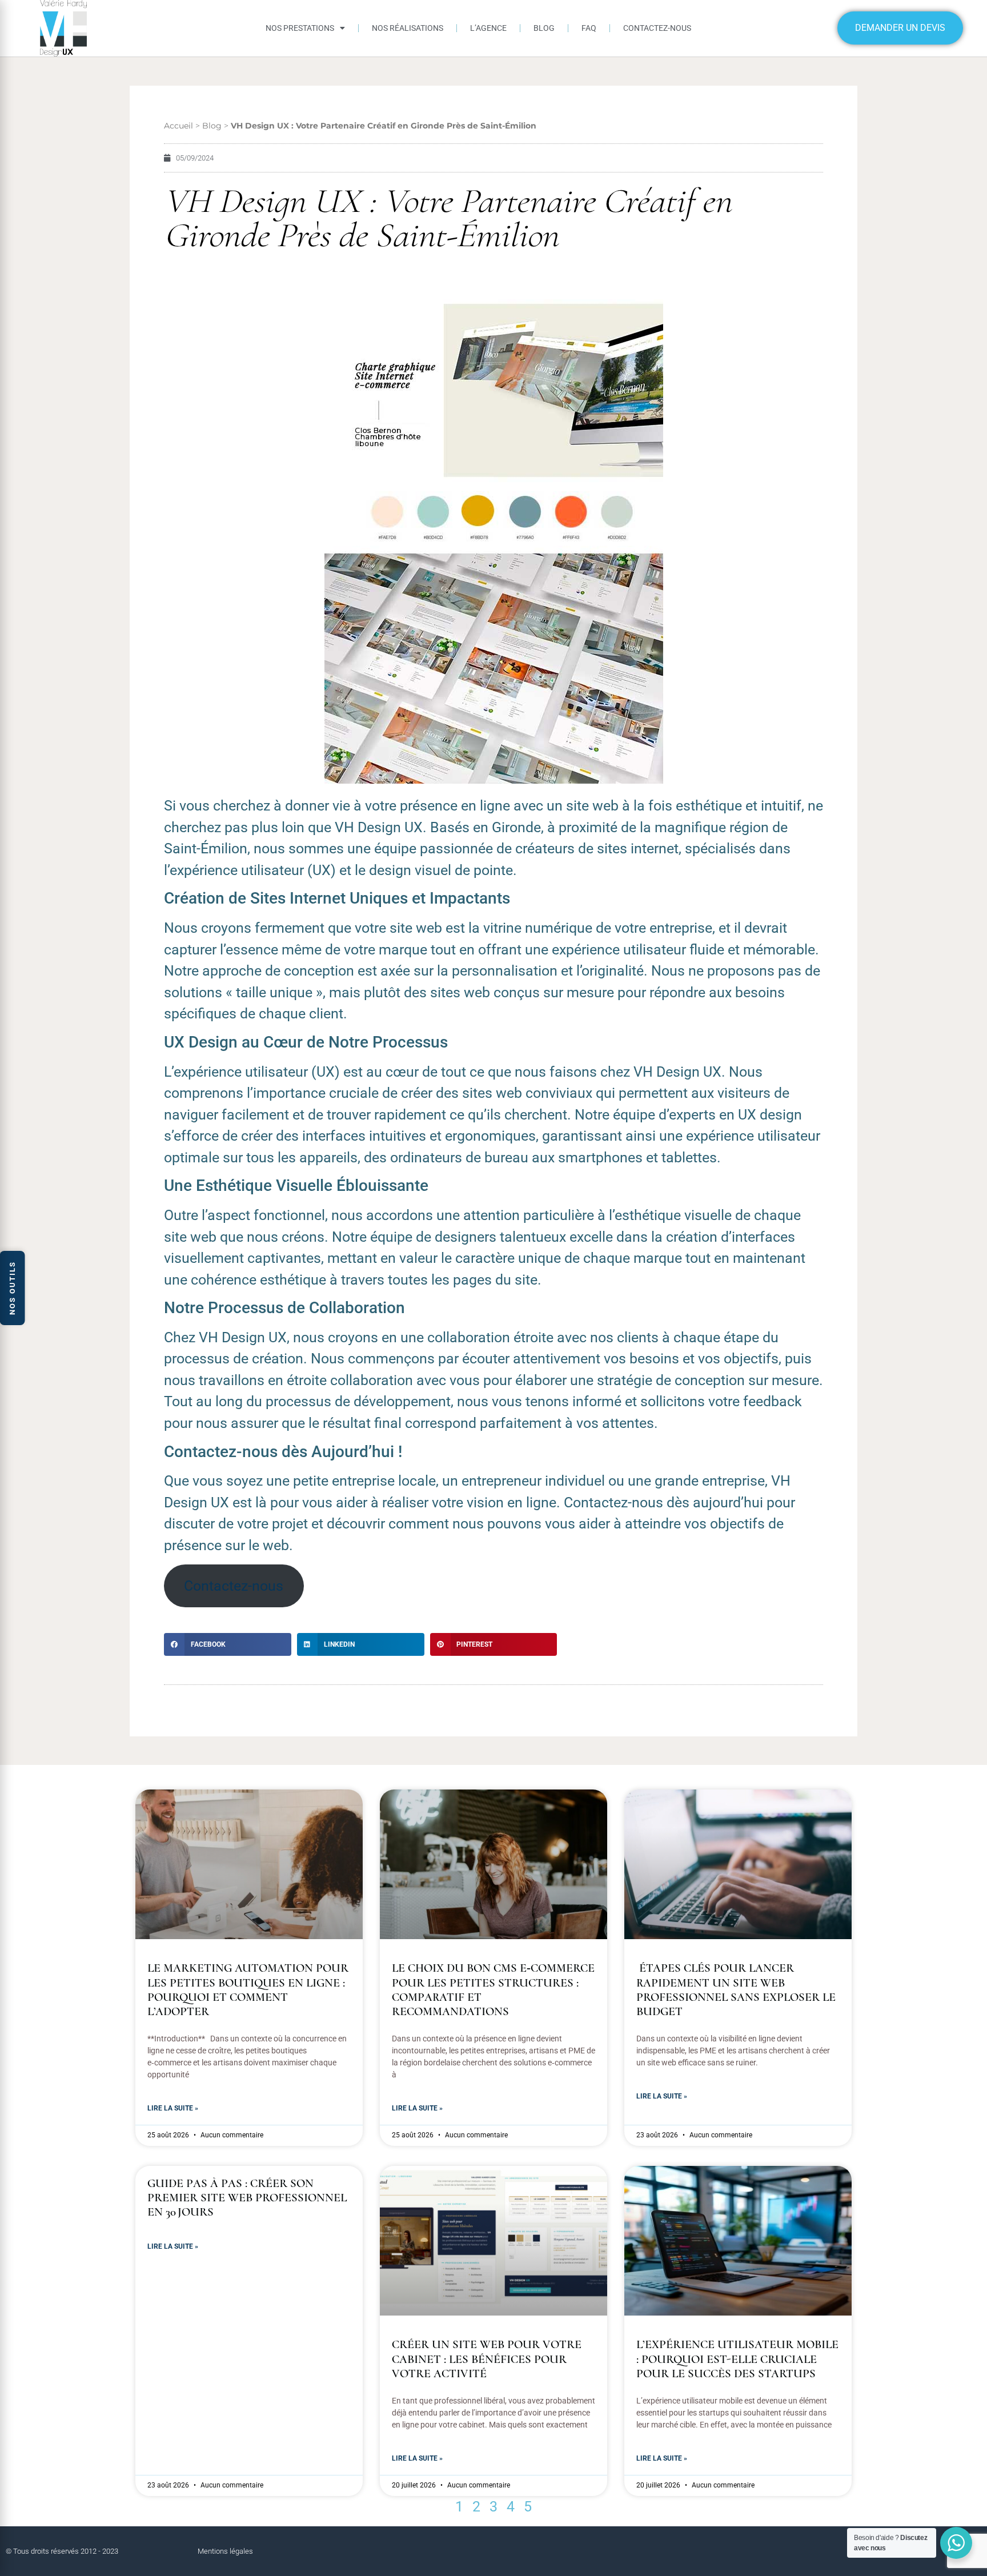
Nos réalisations (408, 28)
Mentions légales (225, 2551)
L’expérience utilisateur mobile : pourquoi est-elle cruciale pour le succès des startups (737, 2359)
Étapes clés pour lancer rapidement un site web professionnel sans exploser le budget (736, 1990)
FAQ (589, 28)
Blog (544, 28)
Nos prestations (300, 28)
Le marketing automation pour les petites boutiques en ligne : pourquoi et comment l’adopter (248, 1990)
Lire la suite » (173, 2108)
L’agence (488, 28)
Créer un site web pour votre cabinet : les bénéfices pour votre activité (487, 2359)
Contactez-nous (657, 28)
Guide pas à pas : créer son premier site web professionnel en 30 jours (247, 2198)
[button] (228, 1644)
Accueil (178, 126)
